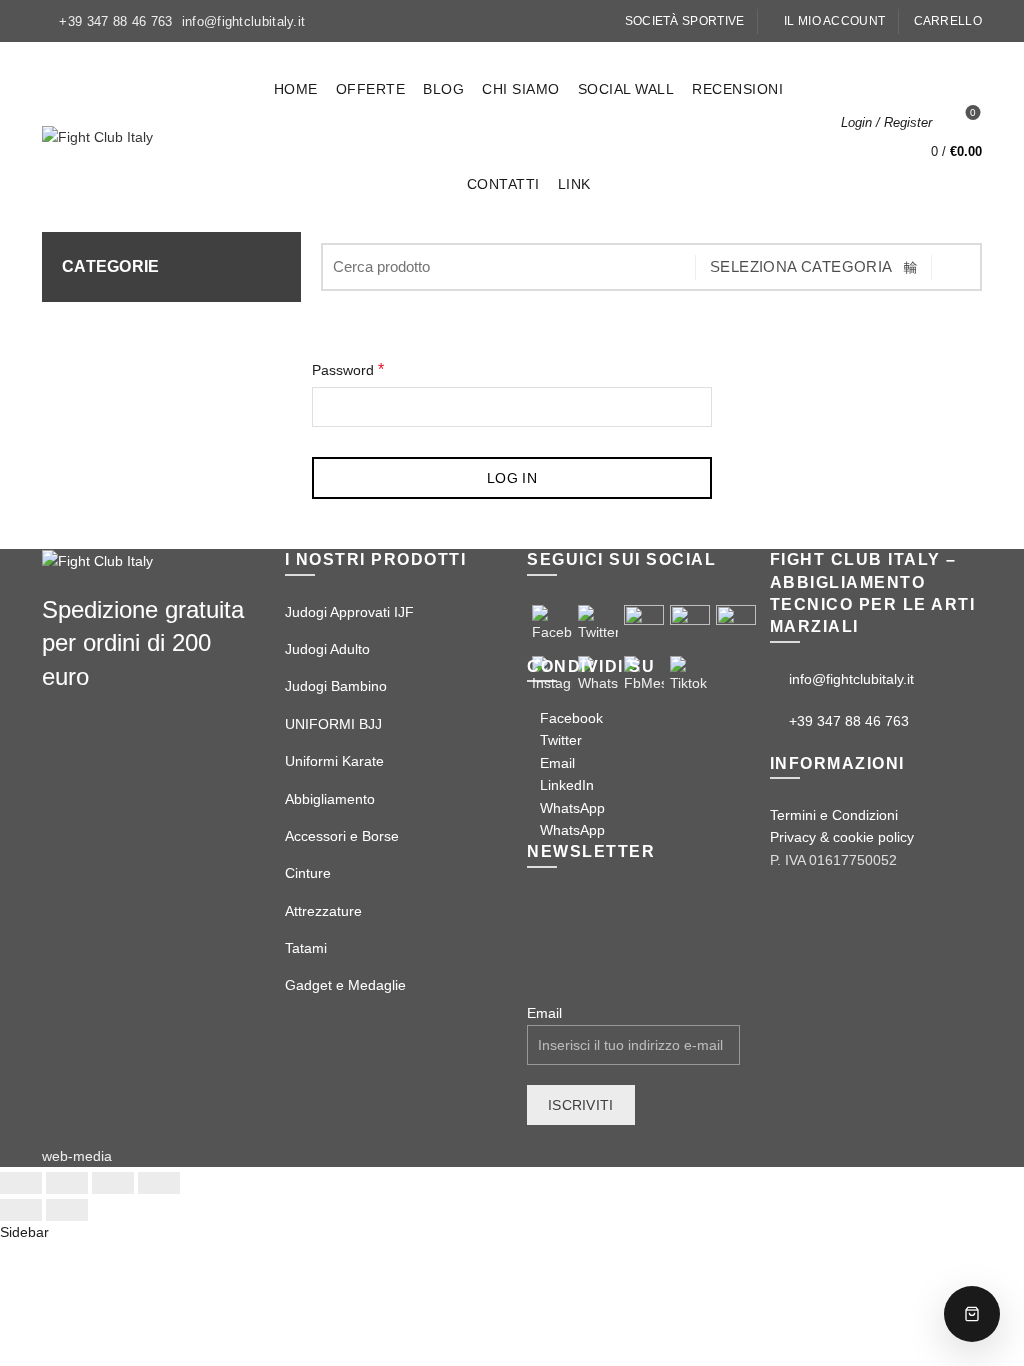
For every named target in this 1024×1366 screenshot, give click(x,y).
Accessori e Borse (342, 836)
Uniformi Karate (334, 761)
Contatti (503, 184)
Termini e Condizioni (834, 815)
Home (296, 89)
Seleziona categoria (801, 266)
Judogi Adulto (327, 649)
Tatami (306, 948)
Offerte (371, 89)
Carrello (948, 21)
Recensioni (737, 89)
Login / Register (886, 122)
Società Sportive (684, 21)
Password (348, 369)
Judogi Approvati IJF (349, 612)
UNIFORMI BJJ (333, 724)
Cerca (957, 267)
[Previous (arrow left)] (21, 1210)
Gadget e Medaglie (345, 985)
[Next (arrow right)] (67, 1210)
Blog (443, 89)
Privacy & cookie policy (842, 837)
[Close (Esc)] (21, 1183)
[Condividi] (67, 1183)
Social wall (626, 89)
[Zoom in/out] (159, 1183)
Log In (512, 478)
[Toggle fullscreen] (113, 1183)
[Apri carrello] (972, 1314)
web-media (77, 1156)
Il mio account (834, 21)
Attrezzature (323, 911)
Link (574, 184)
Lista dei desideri (973, 112)
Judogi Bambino (336, 686)
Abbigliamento (330, 799)
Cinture (308, 873)
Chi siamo (521, 89)
